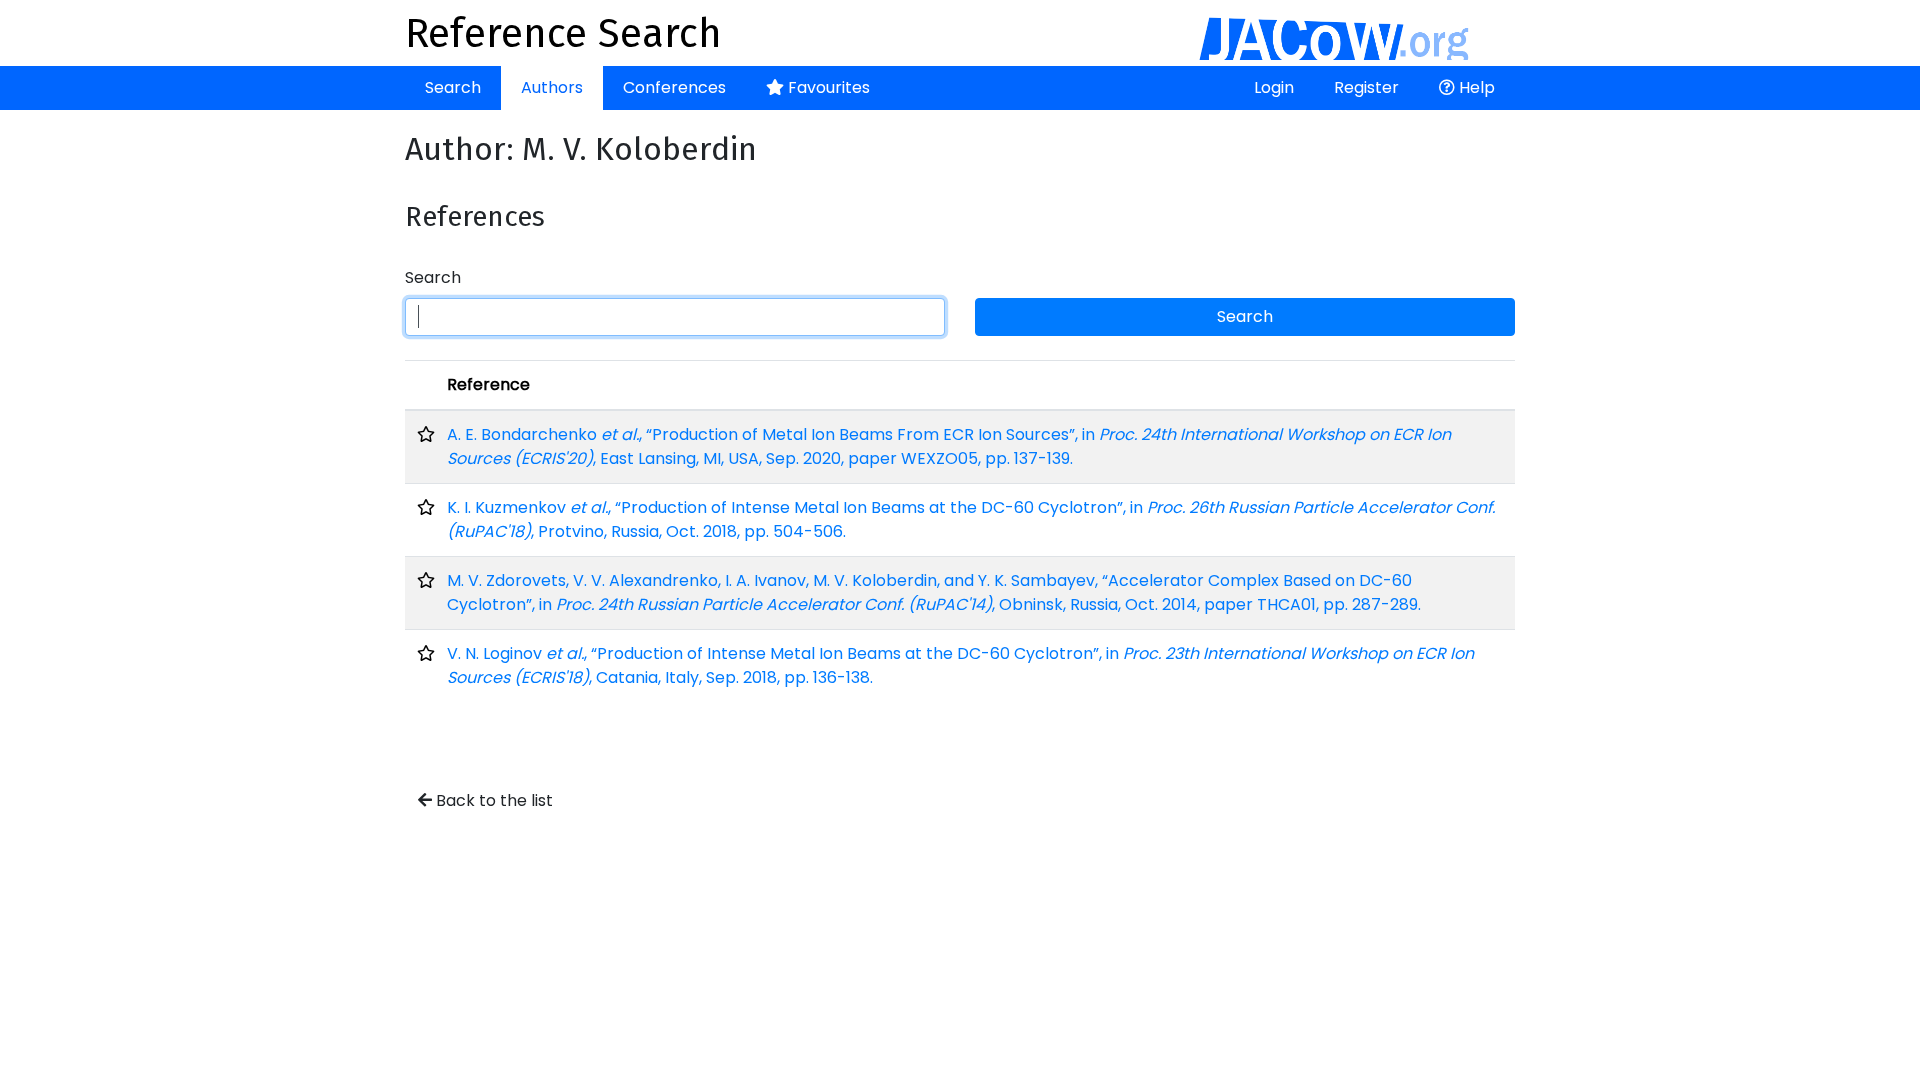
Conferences (674, 87)
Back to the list (492, 800)
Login (1274, 87)
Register (1366, 87)
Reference (488, 384)
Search (453, 87)
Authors (552, 87)
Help (1475, 87)
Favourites (827, 87)
